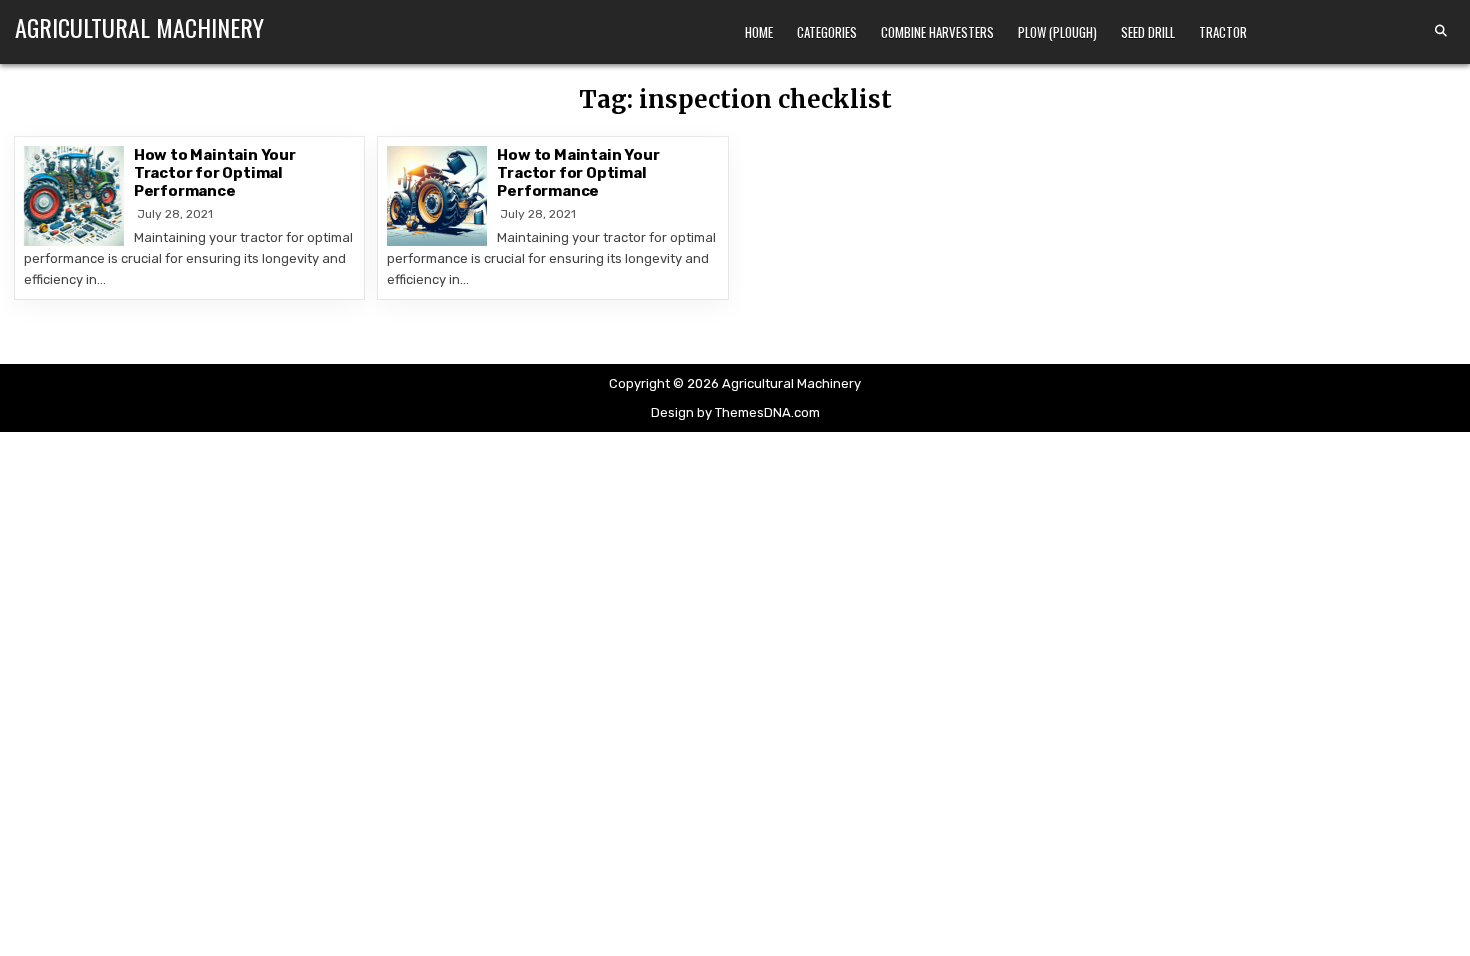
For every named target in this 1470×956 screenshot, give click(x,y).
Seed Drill (1148, 32)
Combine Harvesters (937, 32)
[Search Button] (1441, 31)
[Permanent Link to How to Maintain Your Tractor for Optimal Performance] (74, 196)
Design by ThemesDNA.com (735, 412)
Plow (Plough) (1057, 32)
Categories (827, 32)
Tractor (1223, 32)
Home (759, 32)
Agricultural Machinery (139, 27)
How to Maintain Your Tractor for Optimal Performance (215, 173)
